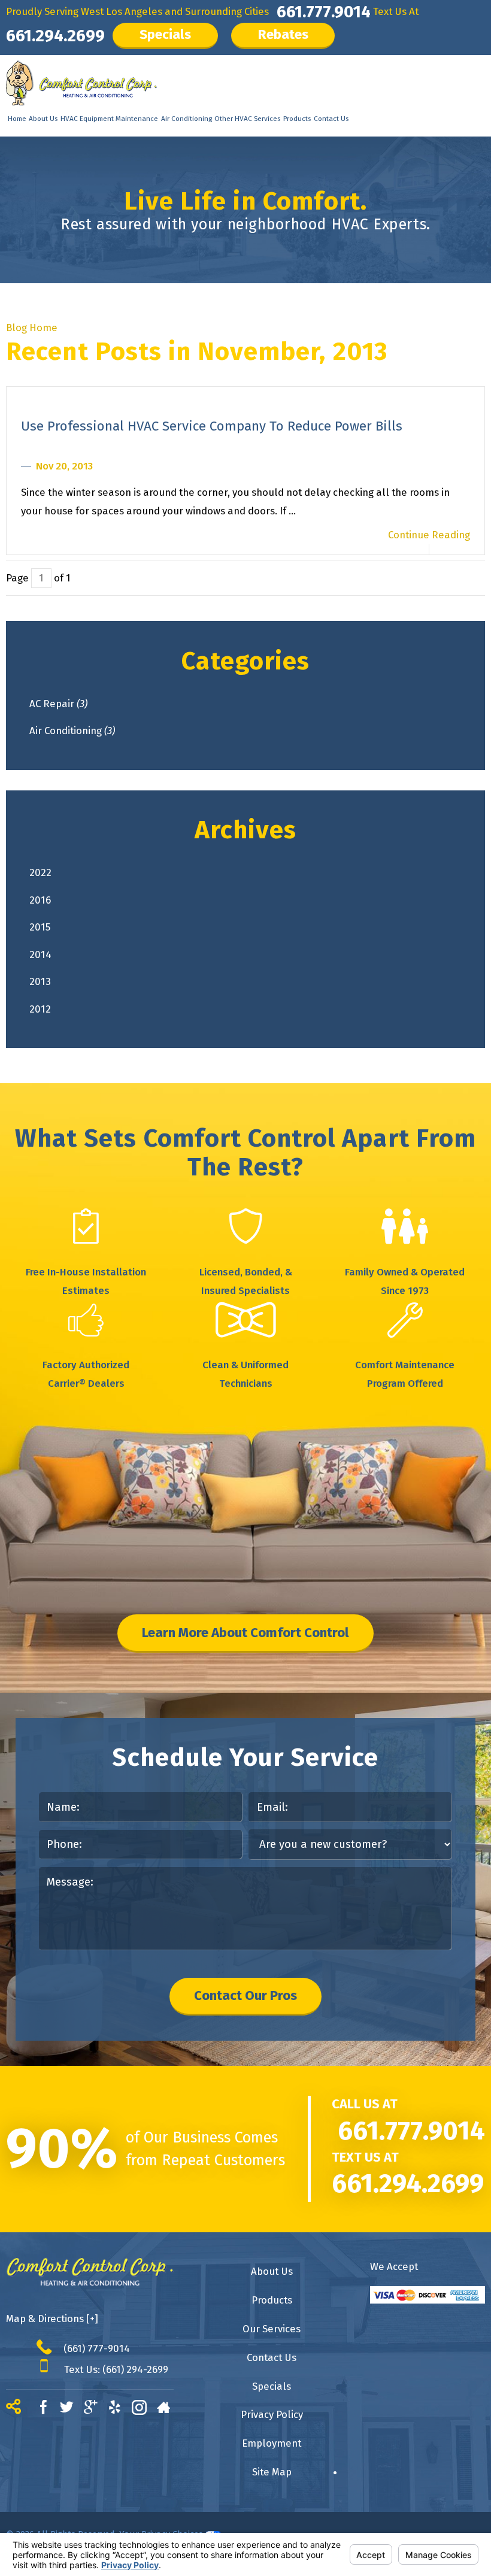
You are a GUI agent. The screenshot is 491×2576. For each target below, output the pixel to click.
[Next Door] (169, 2409)
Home (17, 119)
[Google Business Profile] (96, 2409)
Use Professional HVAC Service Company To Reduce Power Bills (212, 426)
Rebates (283, 34)
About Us (43, 119)
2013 (40, 981)
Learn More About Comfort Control (245, 1633)
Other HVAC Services (247, 119)
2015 (40, 927)
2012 (40, 1009)
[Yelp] (120, 2409)
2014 (40, 954)
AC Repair (58, 704)
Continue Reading (429, 535)
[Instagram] (144, 2409)
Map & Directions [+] (52, 2319)
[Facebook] (49, 2409)
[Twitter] (72, 2409)
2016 (40, 900)
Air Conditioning (187, 119)
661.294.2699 (55, 36)
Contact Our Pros (245, 1995)
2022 (40, 872)
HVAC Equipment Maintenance (109, 119)
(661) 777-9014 (97, 2348)
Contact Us (331, 119)
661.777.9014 (324, 12)
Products (297, 119)
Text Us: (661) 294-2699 (116, 2369)
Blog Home (32, 328)
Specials (165, 34)
